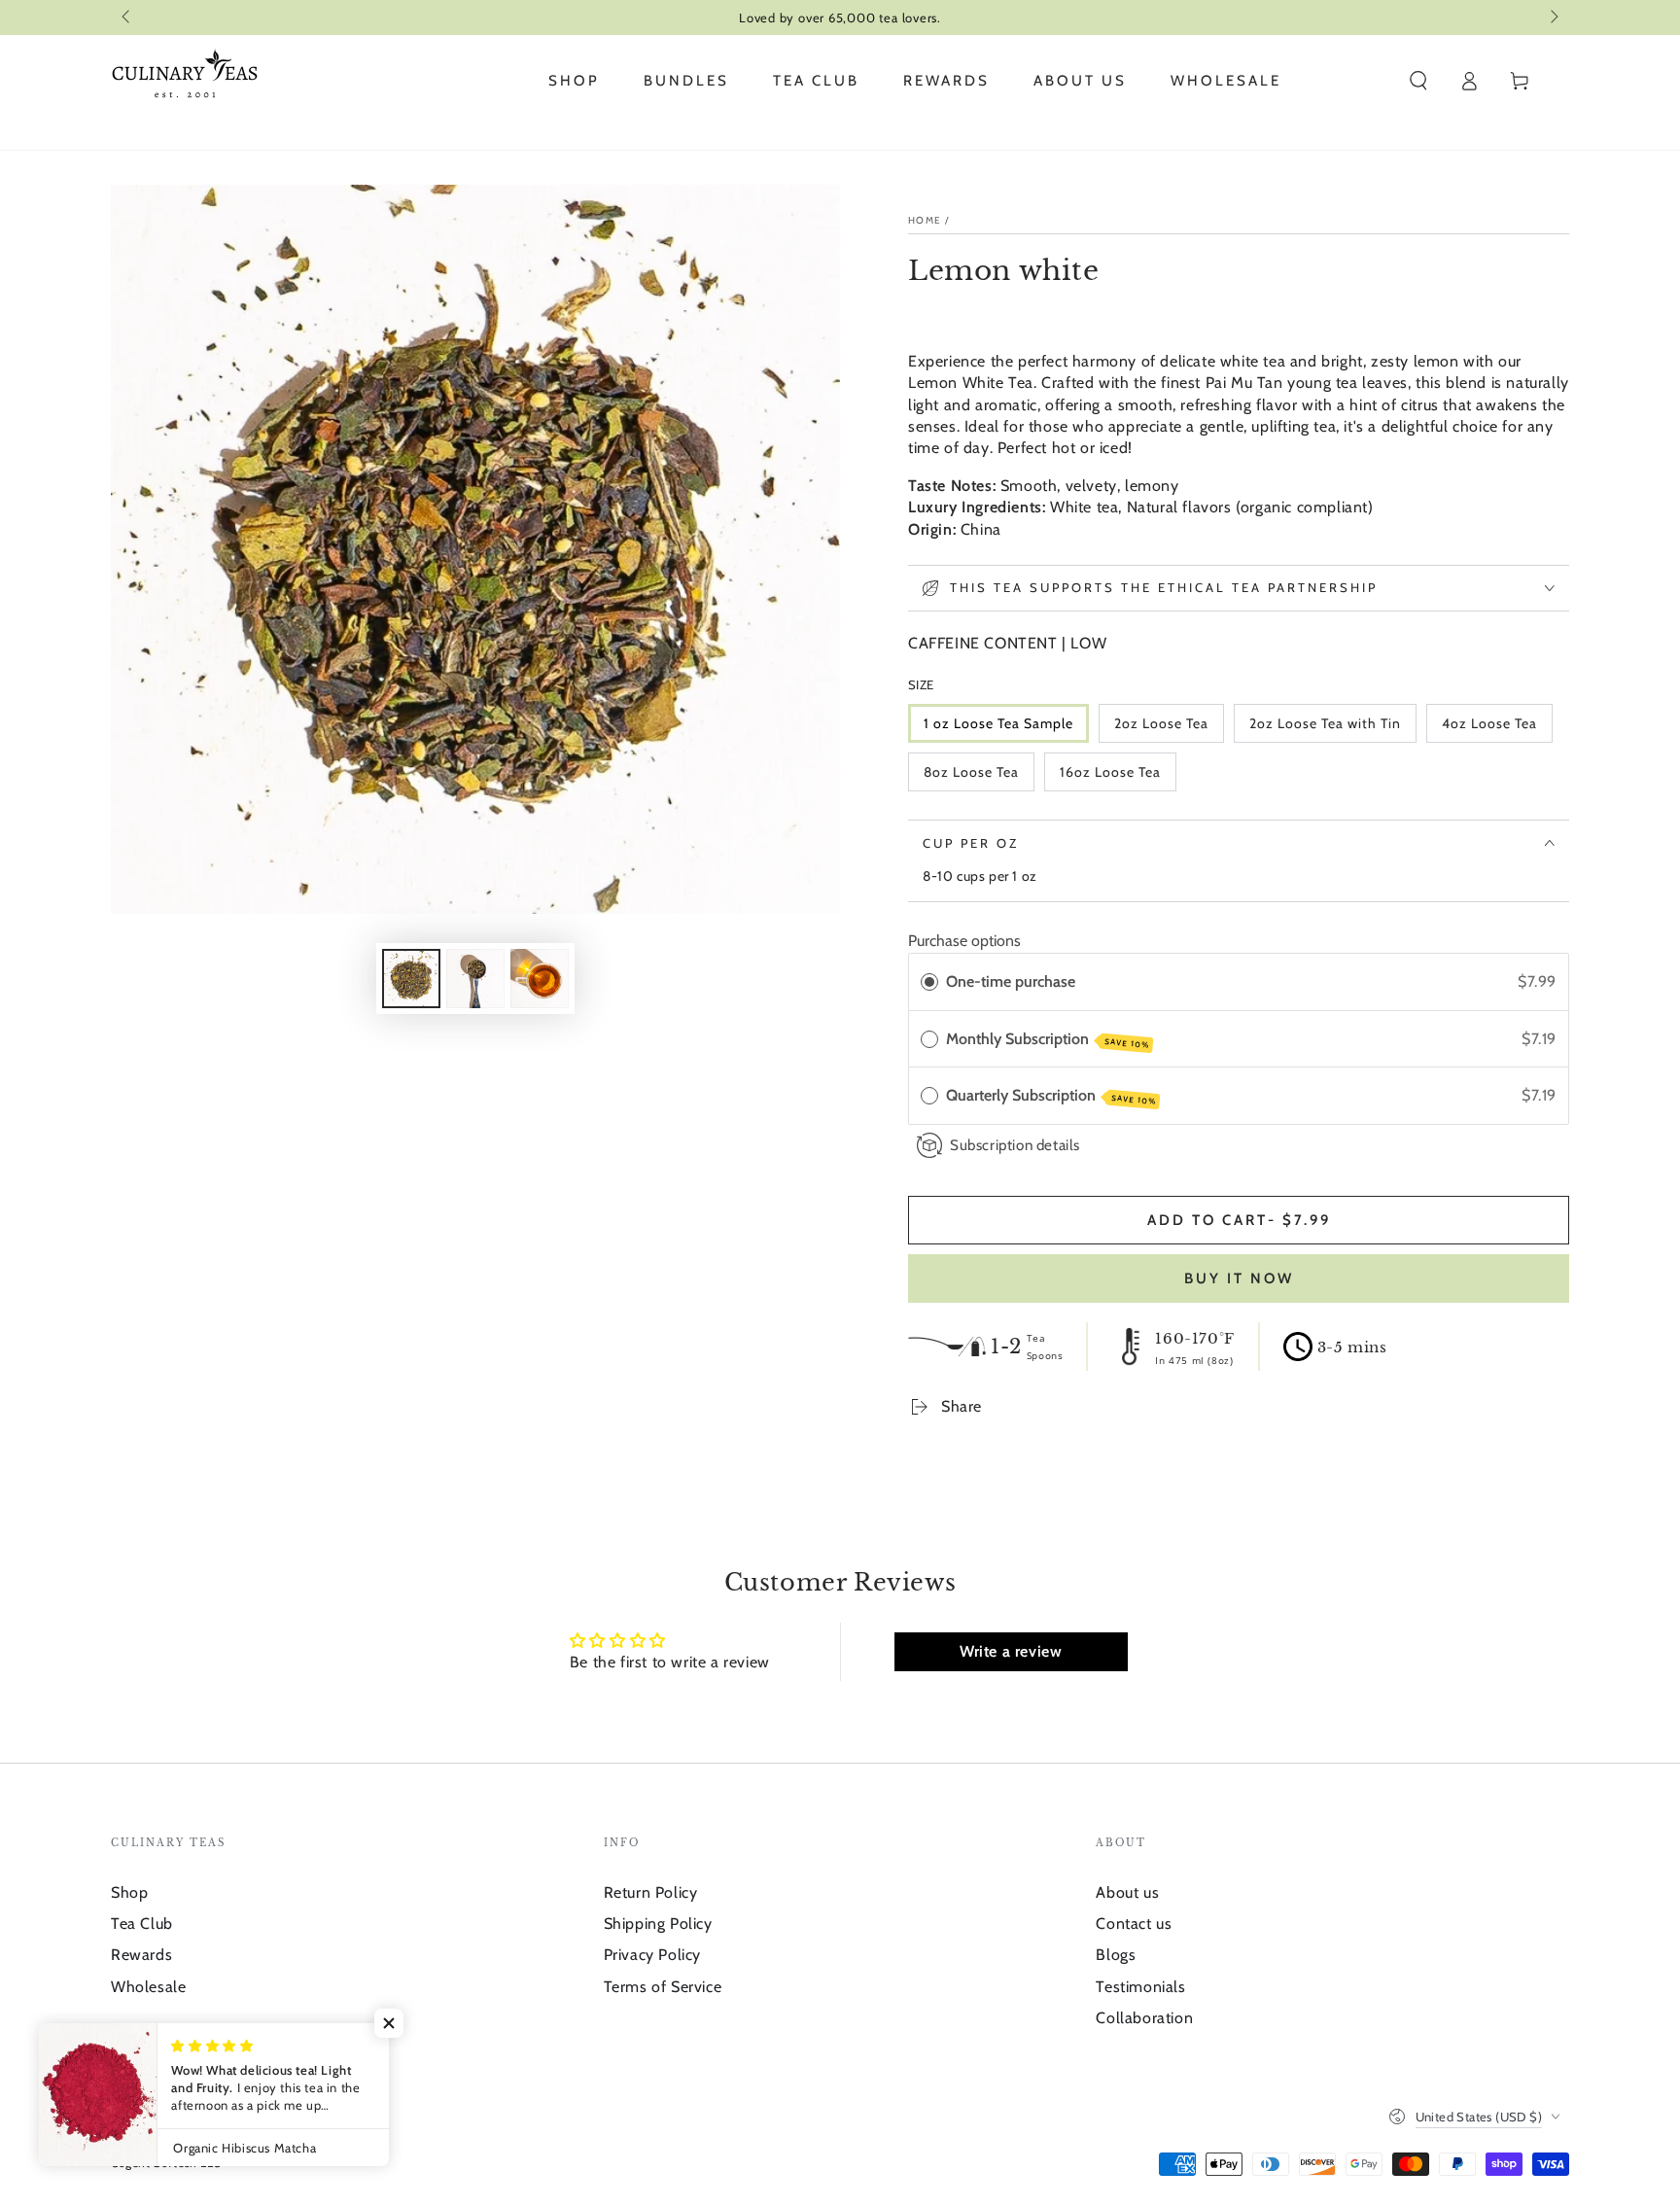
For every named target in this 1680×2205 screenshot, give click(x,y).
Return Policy (651, 1892)
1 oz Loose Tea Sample (998, 723)
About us (1127, 1892)
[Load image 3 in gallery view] (540, 979)
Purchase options (964, 941)
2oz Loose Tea (1161, 723)
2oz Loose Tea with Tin (1325, 723)
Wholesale (148, 1987)
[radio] (929, 982)
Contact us (1134, 1924)
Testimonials (1140, 1987)
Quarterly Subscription (1051, 1096)
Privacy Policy (652, 1955)
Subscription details (1015, 1145)
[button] (1418, 81)
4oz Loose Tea (1489, 723)
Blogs (1116, 1955)
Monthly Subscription (1048, 1040)
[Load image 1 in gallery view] (411, 979)
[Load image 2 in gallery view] (475, 979)
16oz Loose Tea (1110, 772)
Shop (129, 1892)
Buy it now (1239, 1278)
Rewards (141, 1955)
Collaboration (1144, 2018)
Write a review (1011, 1651)
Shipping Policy (658, 1924)
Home (925, 220)
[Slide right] (1553, 17)
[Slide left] (127, 17)
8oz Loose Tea (971, 772)
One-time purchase (1011, 981)
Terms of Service (663, 1987)
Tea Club (142, 1924)
